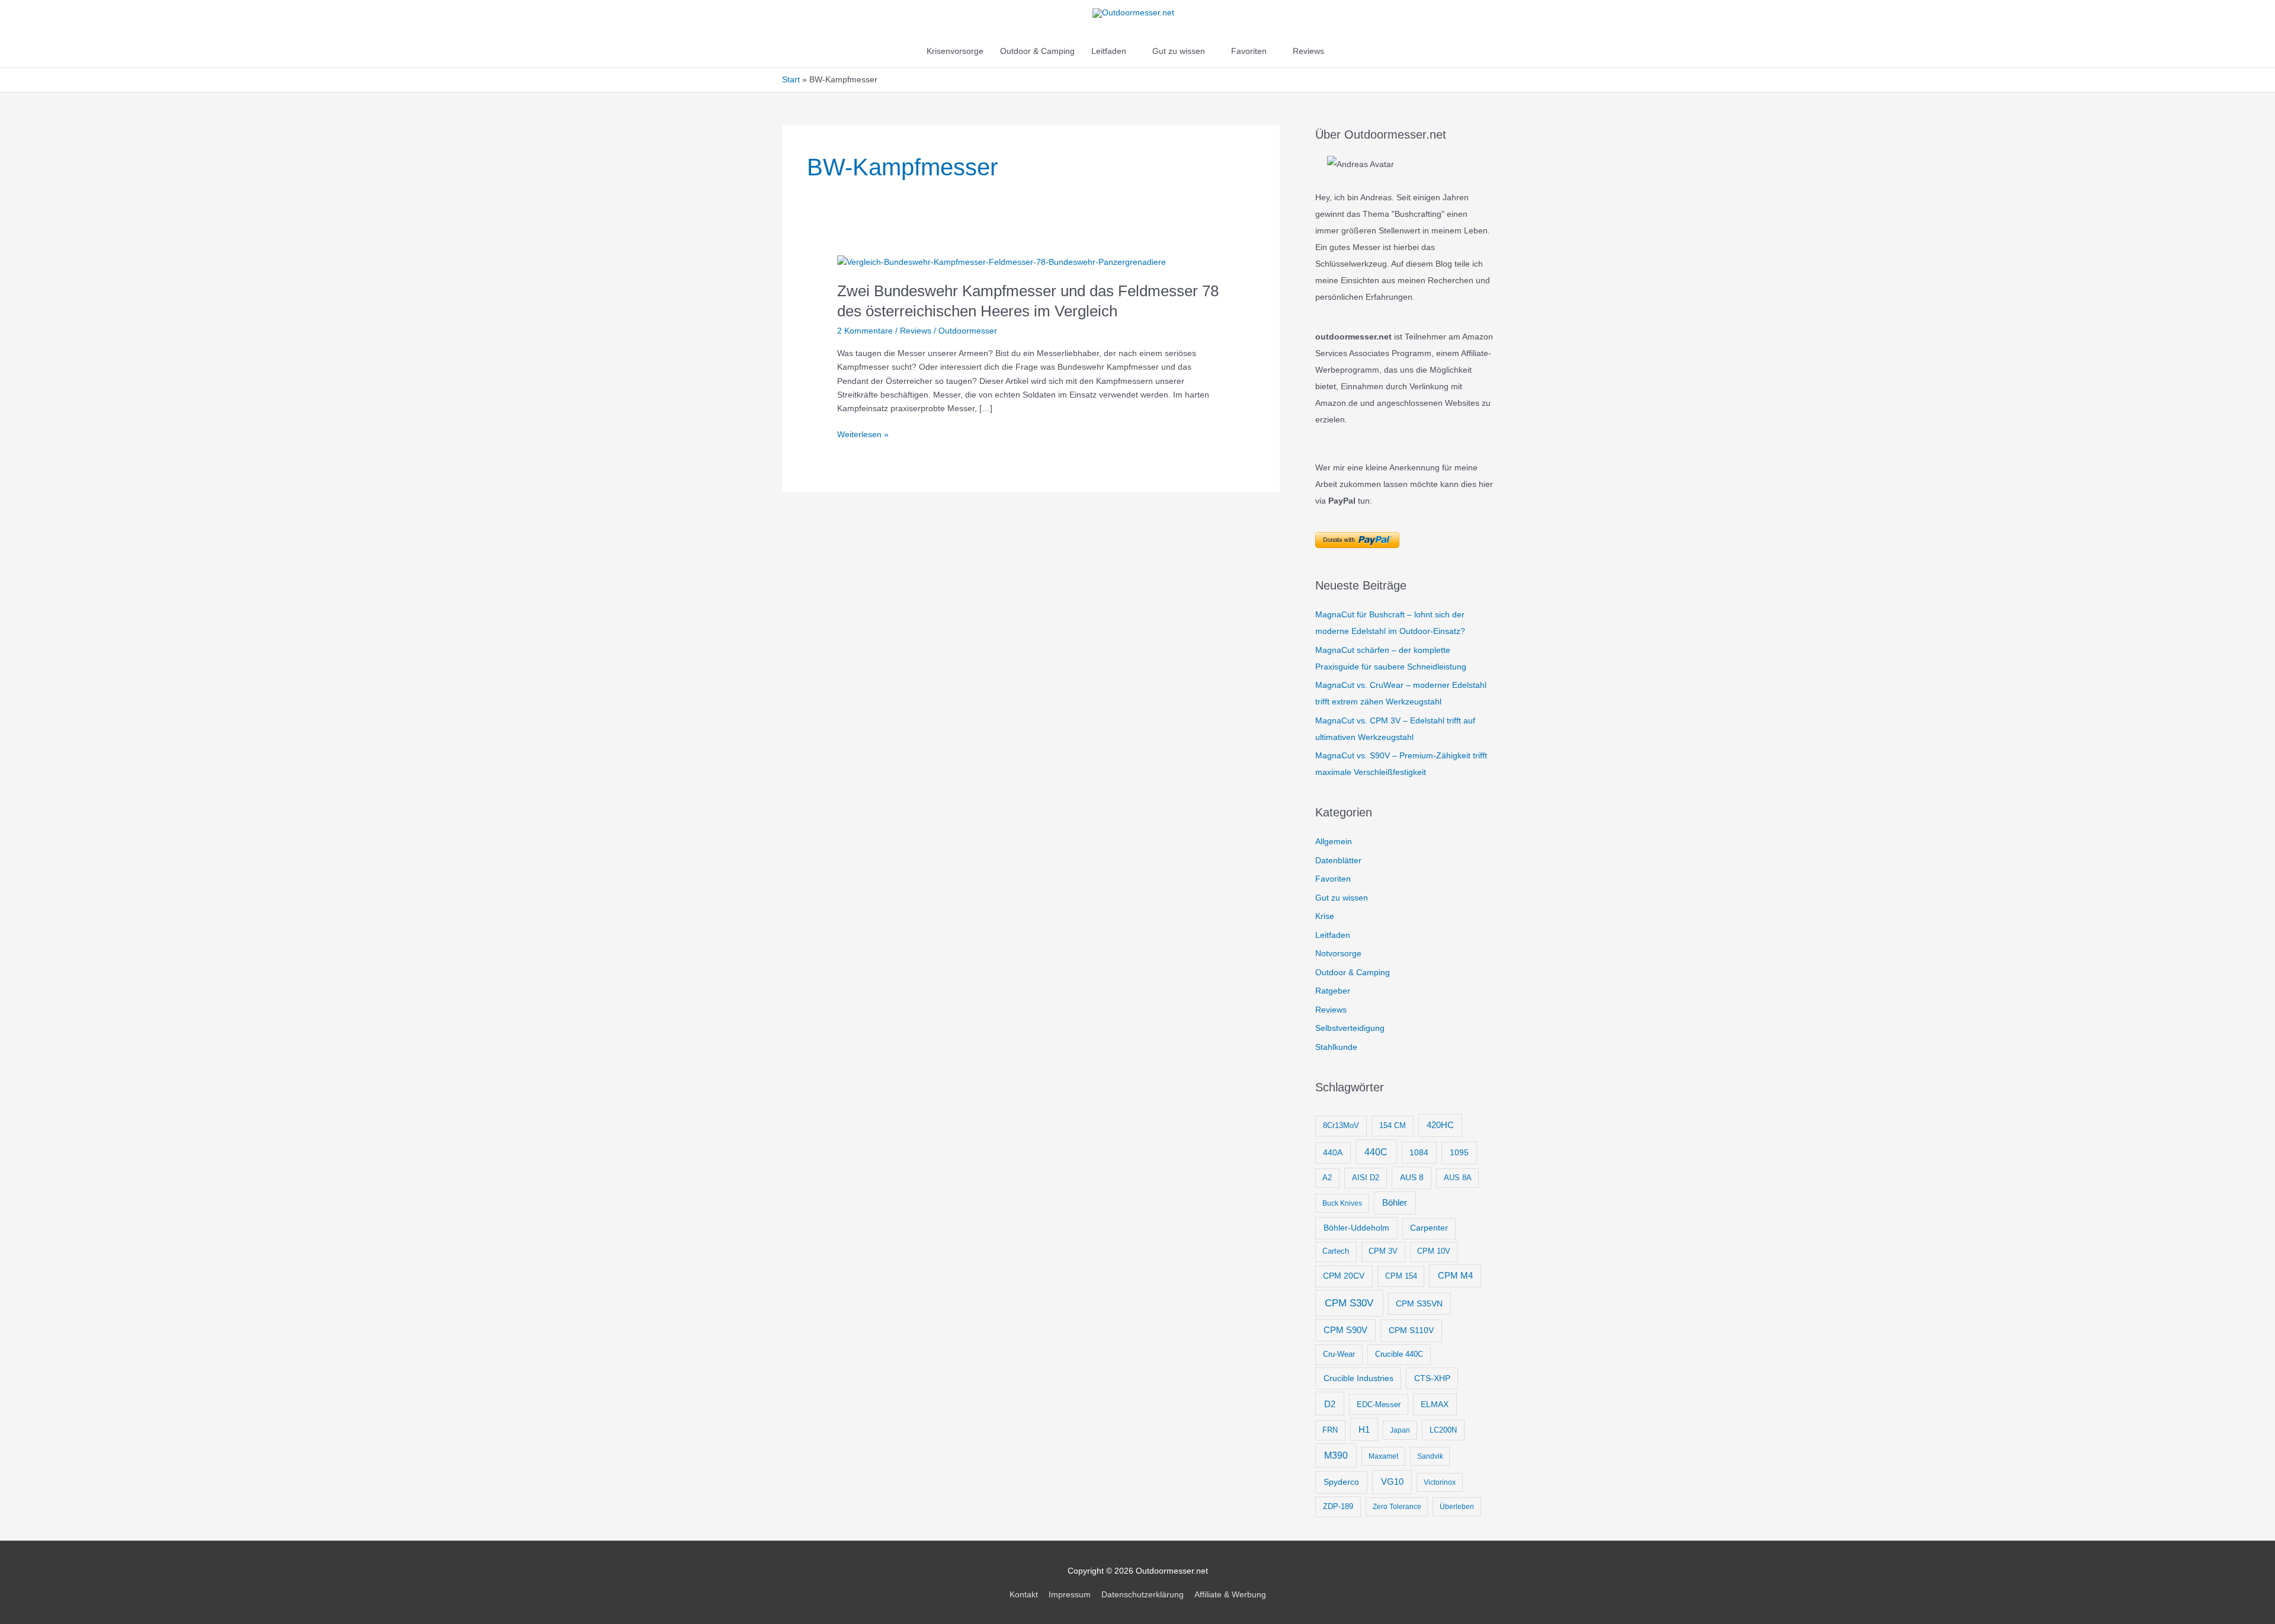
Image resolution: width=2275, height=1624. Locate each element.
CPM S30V (1349, 1303)
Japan (1400, 1430)
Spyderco (1341, 1482)
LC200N (1443, 1430)
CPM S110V (1411, 1330)
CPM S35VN (1419, 1303)
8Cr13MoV (1341, 1125)
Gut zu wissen (1179, 51)
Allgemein (1334, 841)
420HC (1440, 1125)
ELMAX (1435, 1404)
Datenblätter (1338, 860)
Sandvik (1430, 1456)
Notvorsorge (1338, 953)
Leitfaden (1109, 51)
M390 (1336, 1455)
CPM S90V (1345, 1330)
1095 (1459, 1152)
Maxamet (1383, 1456)
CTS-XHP (1432, 1378)
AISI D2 (1366, 1178)
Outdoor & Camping (1037, 51)
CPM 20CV (1344, 1276)
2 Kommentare (865, 331)
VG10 (1392, 1482)
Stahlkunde (1336, 1047)
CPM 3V (1383, 1251)
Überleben (1457, 1507)
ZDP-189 (1338, 1506)
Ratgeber (1333, 991)
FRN (1330, 1430)
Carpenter (1429, 1228)
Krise (1325, 916)
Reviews (1308, 51)
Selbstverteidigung (1350, 1028)
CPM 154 (1401, 1276)
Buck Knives (1342, 1203)
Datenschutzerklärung (1143, 1594)
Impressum (1070, 1594)
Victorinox (1440, 1482)
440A (1333, 1153)
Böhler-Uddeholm (1356, 1228)
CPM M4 (1455, 1275)
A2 (1327, 1178)
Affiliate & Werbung (1230, 1594)
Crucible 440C (1399, 1354)
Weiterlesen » (863, 435)
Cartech (1336, 1251)
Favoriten (1249, 51)
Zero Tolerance (1397, 1507)
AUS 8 (1412, 1177)
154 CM (1393, 1125)
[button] (1345, 51)
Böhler (1395, 1202)
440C (1376, 1152)
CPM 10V (1434, 1251)
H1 (1364, 1430)
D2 (1330, 1404)
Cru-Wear (1339, 1354)
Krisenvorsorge (955, 51)
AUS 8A (1458, 1178)
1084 (1419, 1152)
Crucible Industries (1358, 1378)
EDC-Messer (1379, 1404)
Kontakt (1024, 1594)
